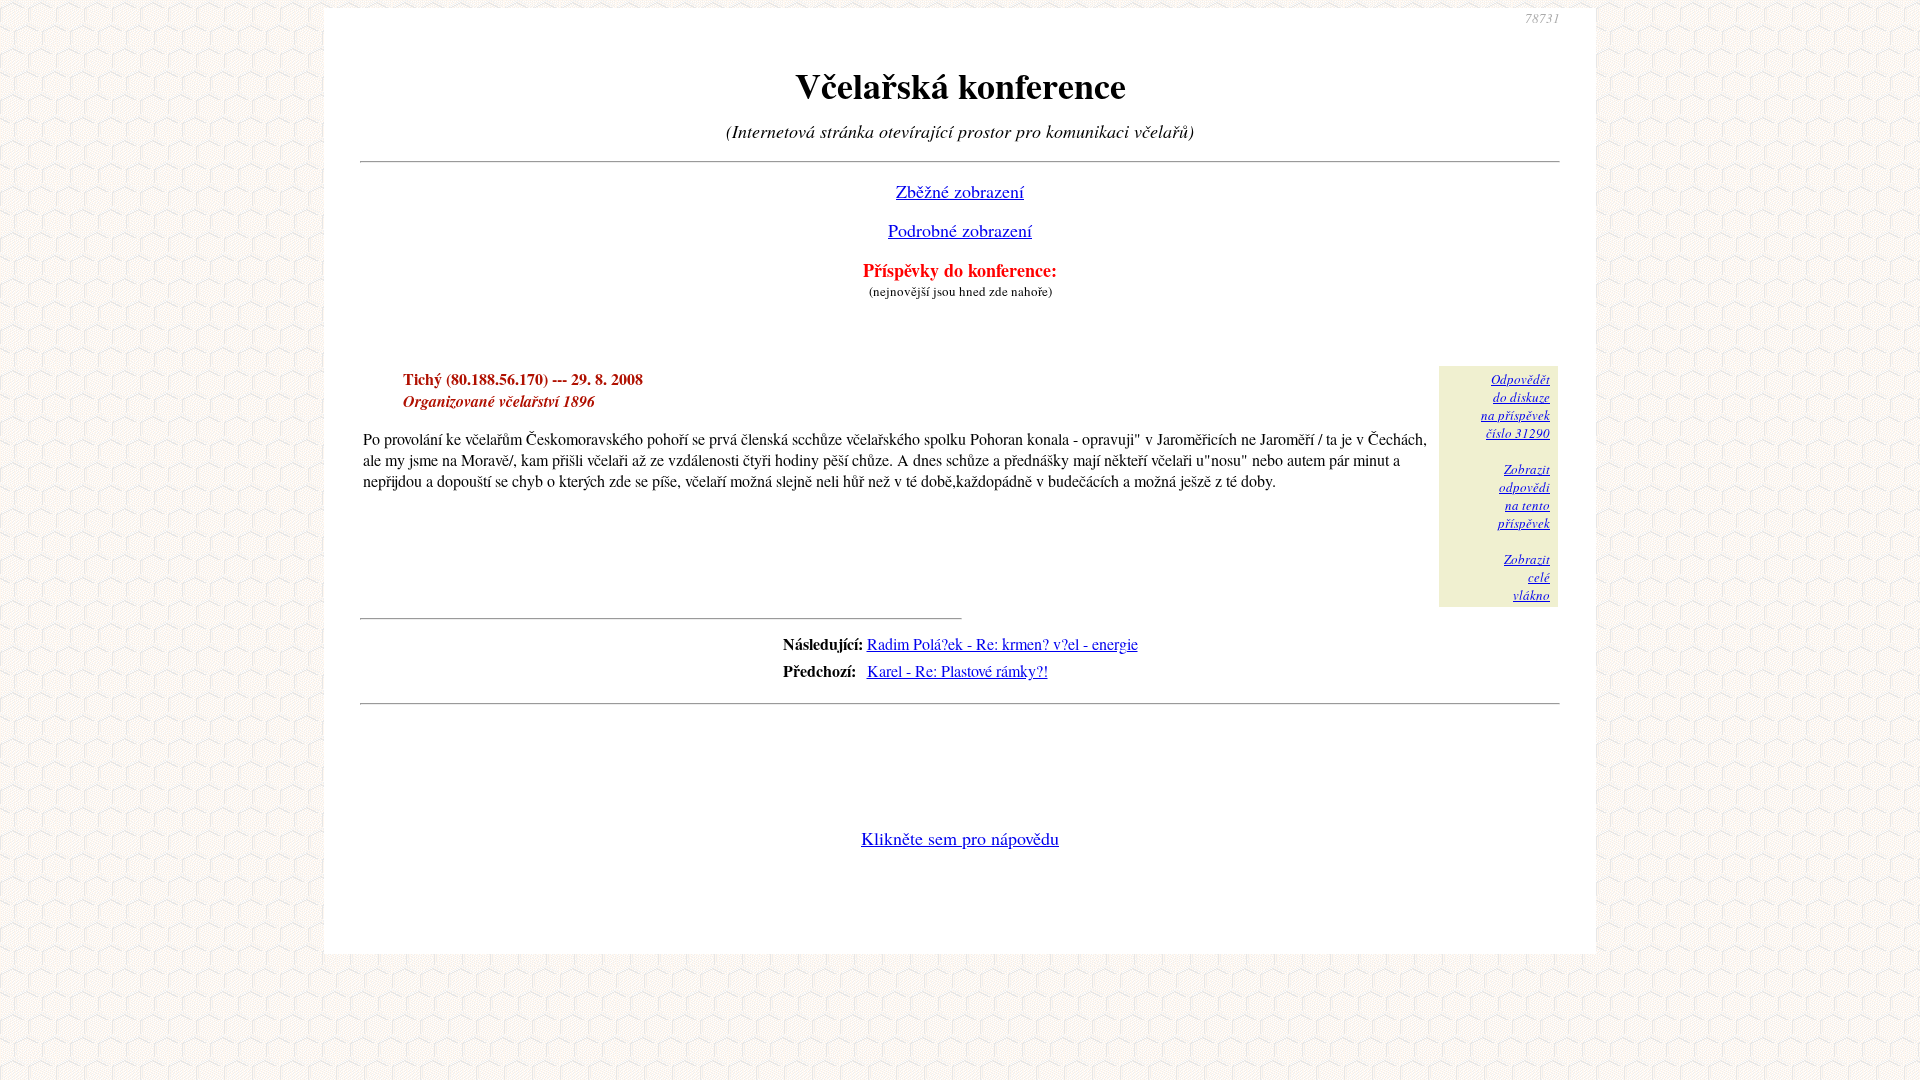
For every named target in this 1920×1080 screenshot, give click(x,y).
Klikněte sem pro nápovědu (960, 838)
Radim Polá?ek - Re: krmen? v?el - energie (1002, 643)
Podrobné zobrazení (960, 230)
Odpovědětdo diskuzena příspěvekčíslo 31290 (1515, 406)
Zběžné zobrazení (960, 191)
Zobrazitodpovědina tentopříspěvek (1524, 496)
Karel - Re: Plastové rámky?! (957, 670)
